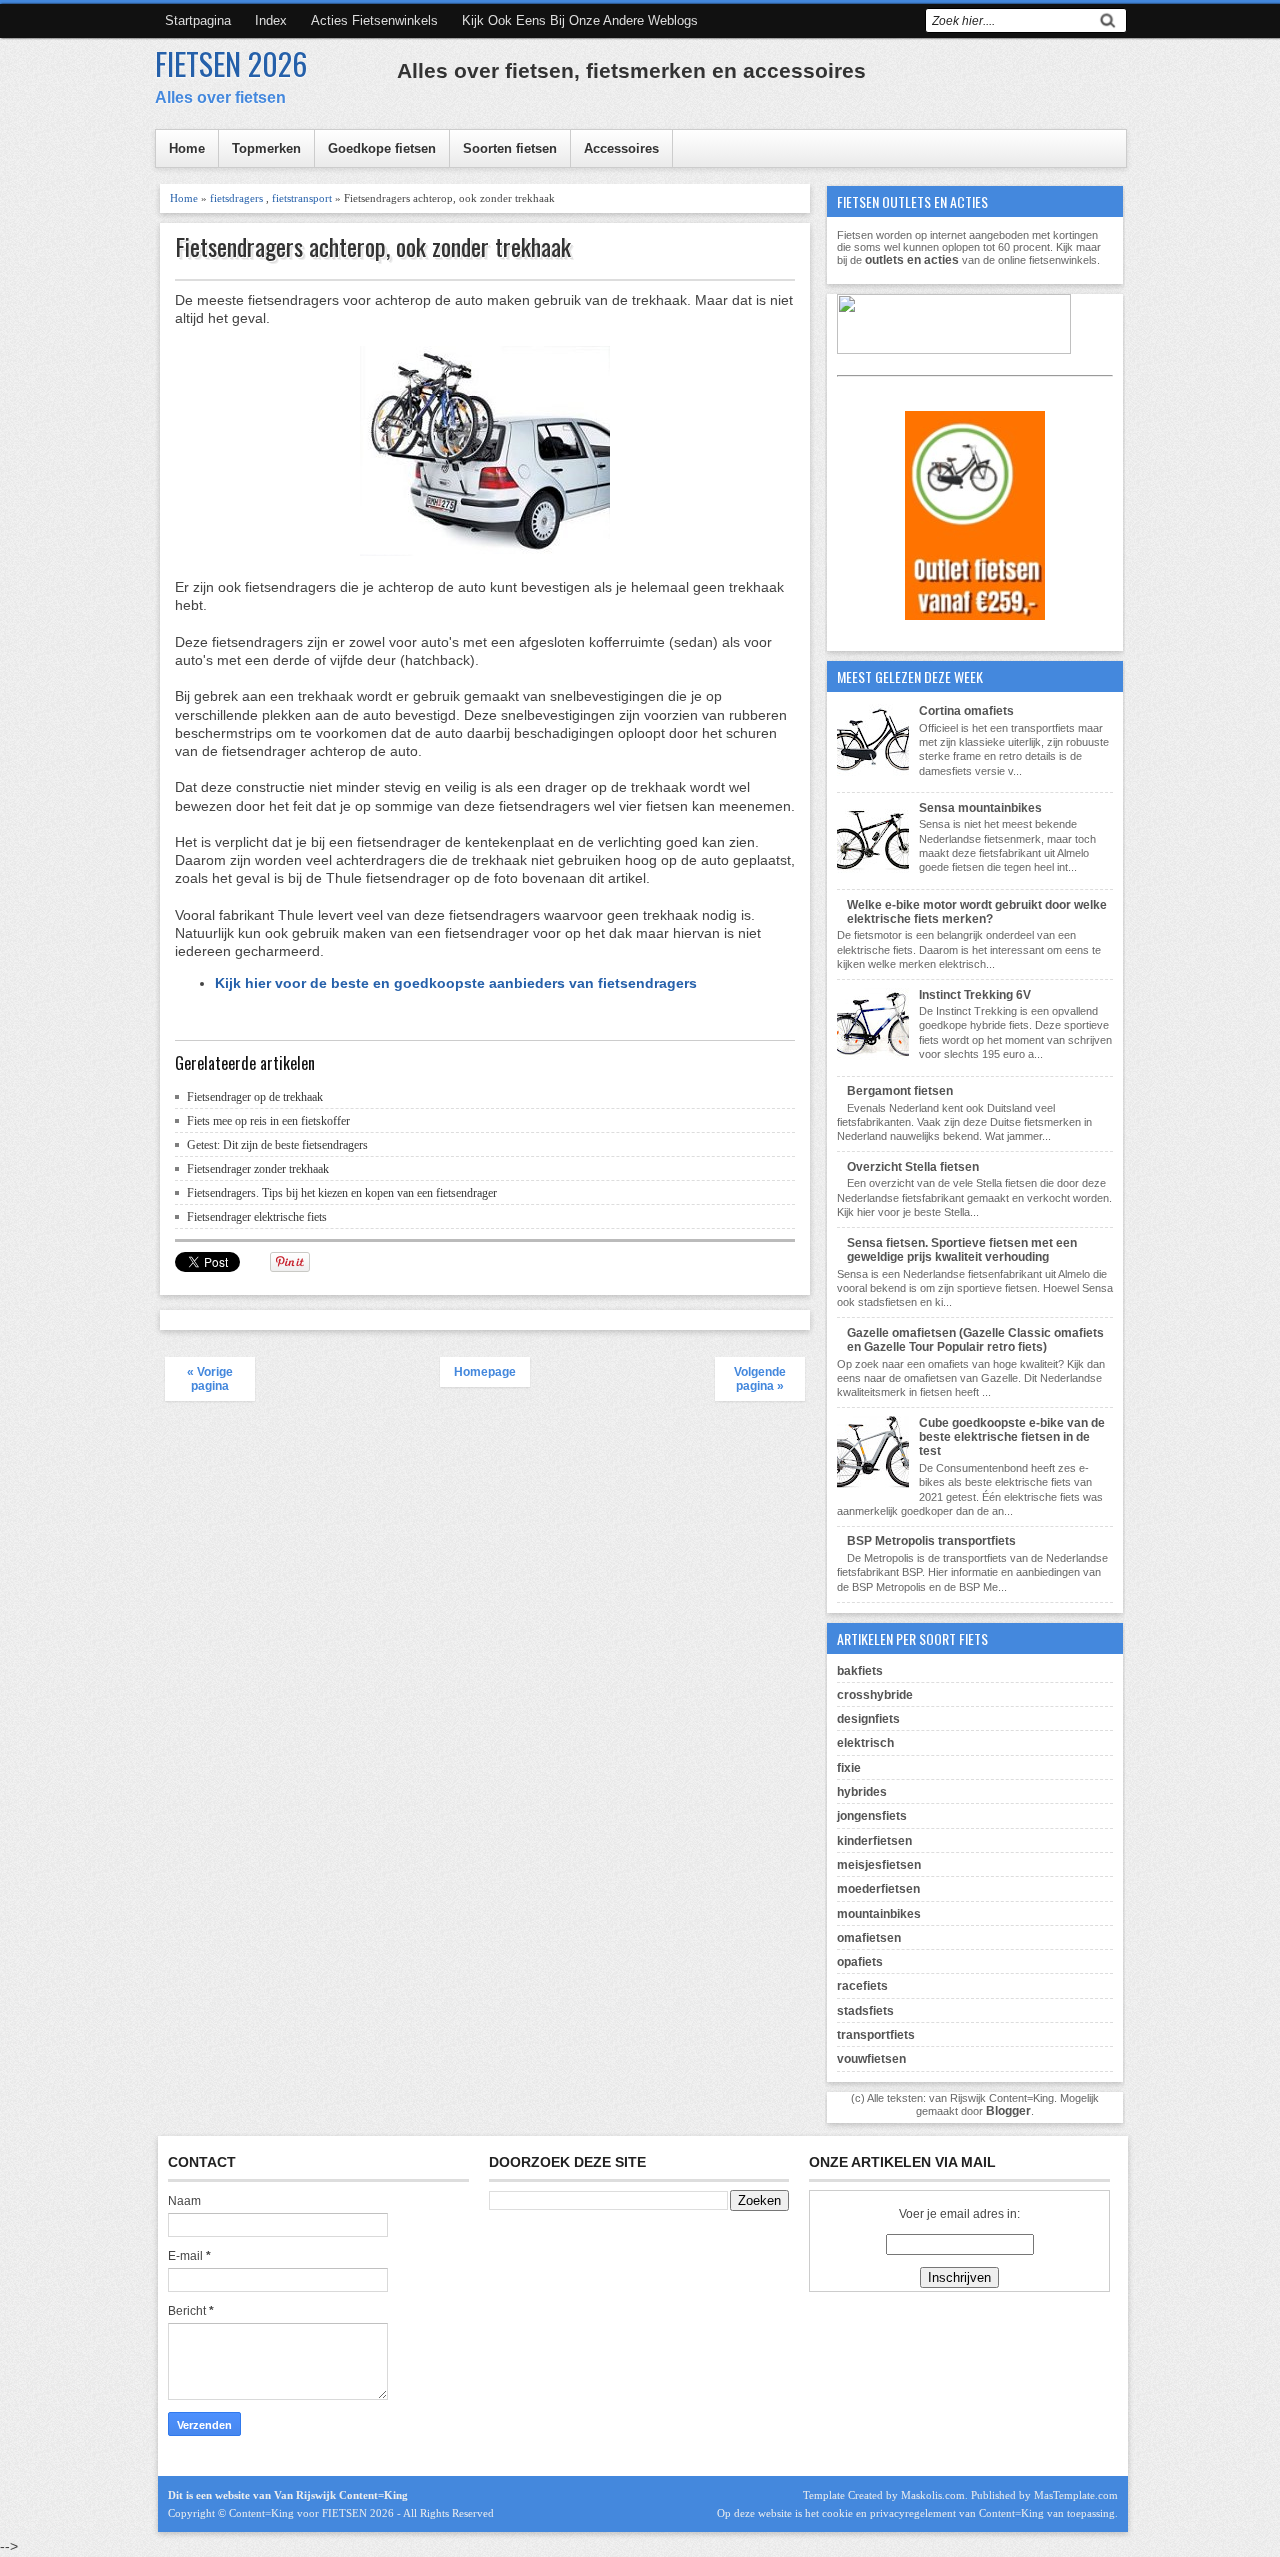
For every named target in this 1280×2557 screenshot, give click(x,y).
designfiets (868, 1719)
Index (271, 20)
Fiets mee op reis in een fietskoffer (268, 1121)
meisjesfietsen (879, 1865)
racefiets (862, 1986)
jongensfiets (872, 1816)
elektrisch (865, 1743)
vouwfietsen (871, 2059)
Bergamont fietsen (900, 1091)
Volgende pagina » (760, 1379)
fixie (849, 1768)
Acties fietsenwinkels (374, 20)
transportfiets (876, 2035)
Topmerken (266, 148)
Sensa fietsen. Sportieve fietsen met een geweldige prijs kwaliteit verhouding (962, 1250)
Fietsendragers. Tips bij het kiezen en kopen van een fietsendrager (342, 1193)
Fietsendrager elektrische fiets (257, 1217)
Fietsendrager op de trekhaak (255, 1097)
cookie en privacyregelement (889, 2513)
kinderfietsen (874, 1841)
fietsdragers (236, 198)
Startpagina (198, 20)
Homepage (485, 1372)
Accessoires (621, 148)
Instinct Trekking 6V (975, 995)
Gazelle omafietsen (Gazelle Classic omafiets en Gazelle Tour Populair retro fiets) (975, 1340)
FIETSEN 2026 (231, 63)
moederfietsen (878, 1889)
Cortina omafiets (966, 711)
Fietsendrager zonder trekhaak (258, 1169)
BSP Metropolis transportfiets (931, 1541)
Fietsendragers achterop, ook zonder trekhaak (373, 246)
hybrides (862, 1792)
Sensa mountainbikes (980, 808)
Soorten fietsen (510, 148)
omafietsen (869, 1938)
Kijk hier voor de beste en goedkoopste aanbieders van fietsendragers (456, 983)
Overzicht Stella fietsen (913, 1167)
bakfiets (860, 1671)
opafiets (860, 1962)
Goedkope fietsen (382, 148)
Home (187, 148)
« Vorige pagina (210, 1379)
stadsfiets (865, 2011)
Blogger (1008, 2111)
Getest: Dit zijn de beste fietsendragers (277, 1145)
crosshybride (875, 1695)
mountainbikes (879, 1914)
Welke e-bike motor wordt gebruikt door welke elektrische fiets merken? (977, 912)
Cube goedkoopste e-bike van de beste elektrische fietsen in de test (1012, 1437)
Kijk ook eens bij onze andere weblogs (580, 20)
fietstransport (302, 198)
